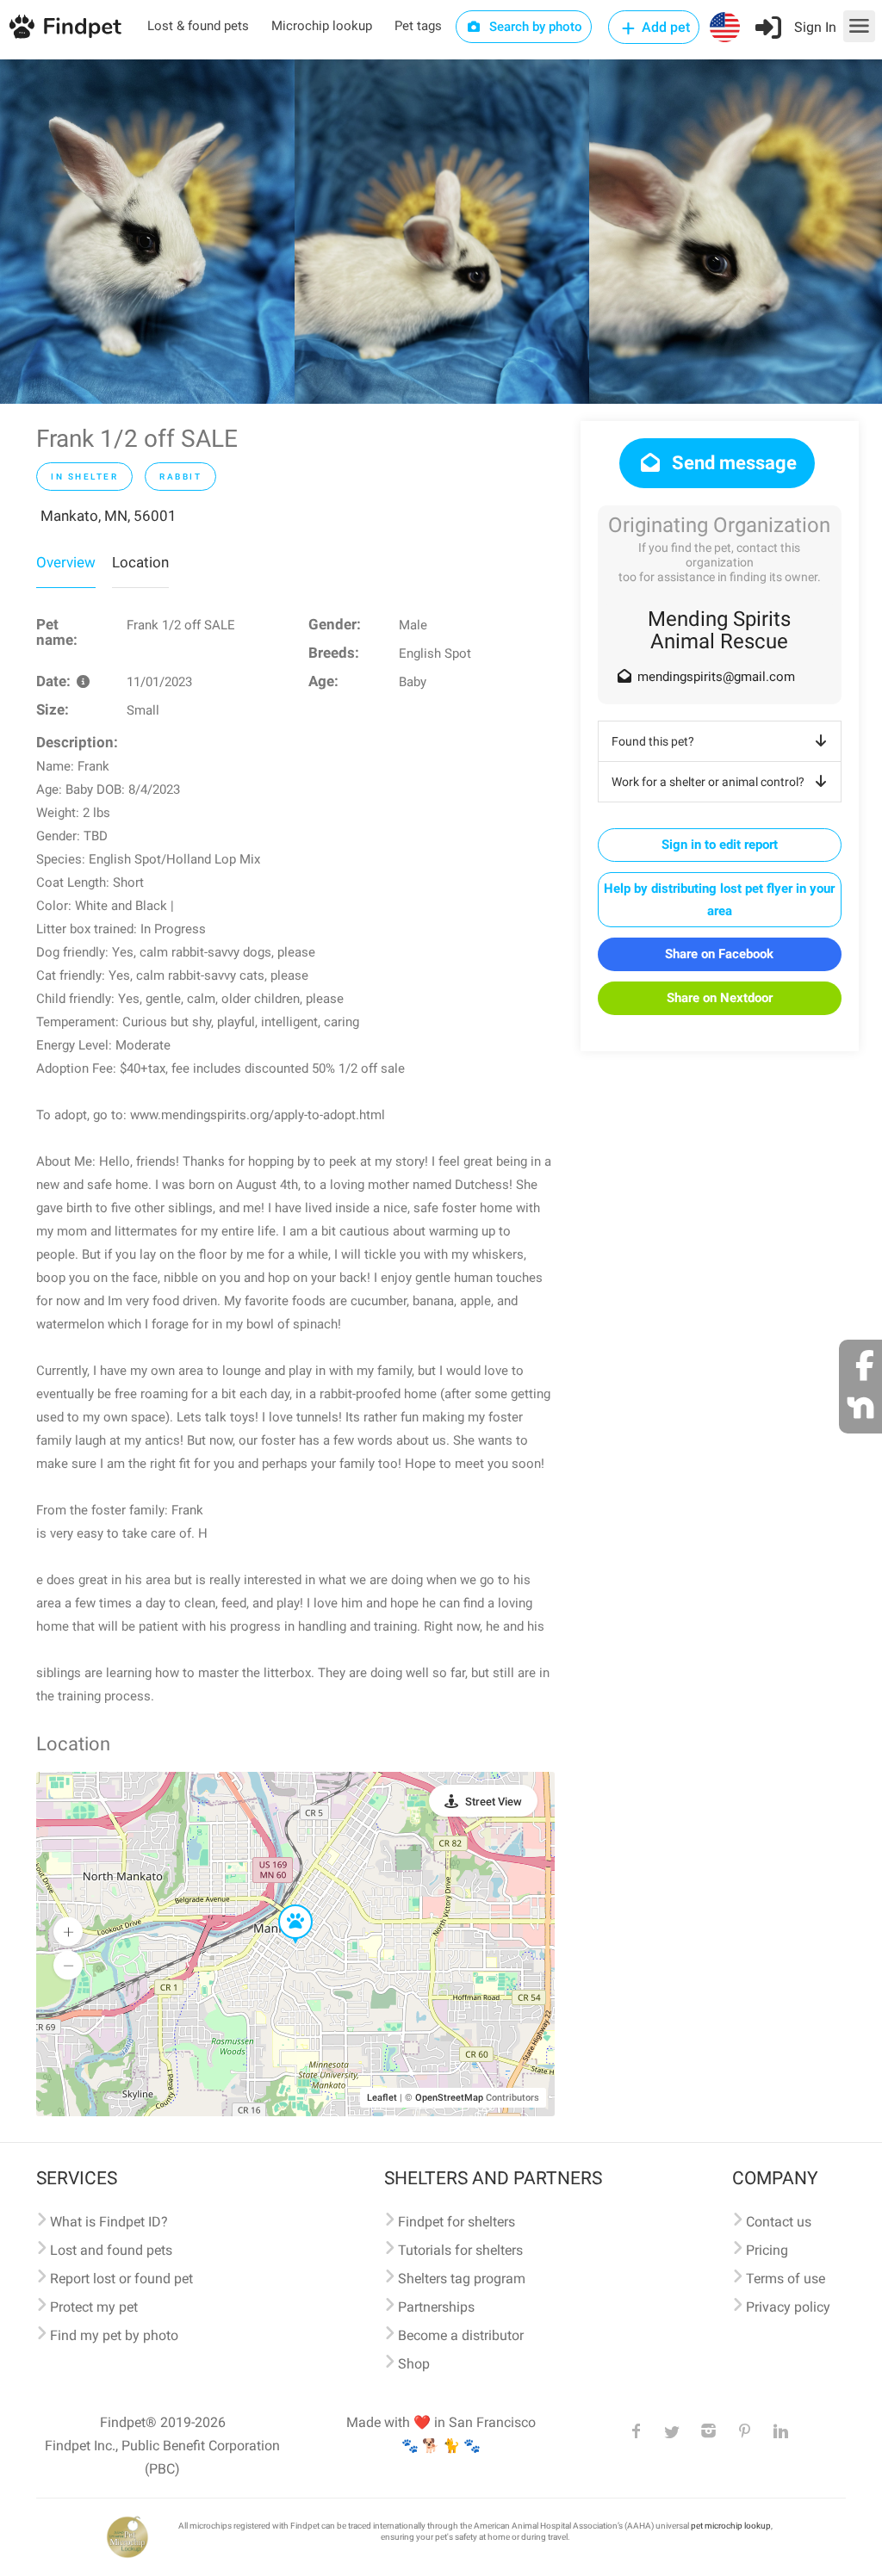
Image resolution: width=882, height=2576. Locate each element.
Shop (414, 2364)
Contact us (779, 2222)
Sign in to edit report (720, 845)
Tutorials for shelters (460, 2250)
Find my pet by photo (114, 2335)
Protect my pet (94, 2307)
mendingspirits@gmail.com (716, 677)
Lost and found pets (111, 2250)
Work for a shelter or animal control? (708, 782)
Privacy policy (788, 2307)
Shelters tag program (462, 2279)
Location (140, 562)
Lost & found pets (198, 26)
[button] (283, 1905)
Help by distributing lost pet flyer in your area (719, 900)
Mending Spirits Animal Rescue (719, 630)
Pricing (767, 2250)
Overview (66, 562)
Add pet (664, 27)
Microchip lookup (322, 26)
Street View (494, 1802)
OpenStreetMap (449, 2098)
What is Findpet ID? (109, 2222)
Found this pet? (653, 741)
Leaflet (382, 2098)
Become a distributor (461, 2335)
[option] (147, 232)
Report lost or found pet (121, 2279)
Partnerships (436, 2307)
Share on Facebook (719, 954)
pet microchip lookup (731, 2526)
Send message (732, 463)
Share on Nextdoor (720, 998)
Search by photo (534, 27)
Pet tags (418, 26)
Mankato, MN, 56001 (109, 516)
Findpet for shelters (457, 2222)
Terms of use (786, 2279)
